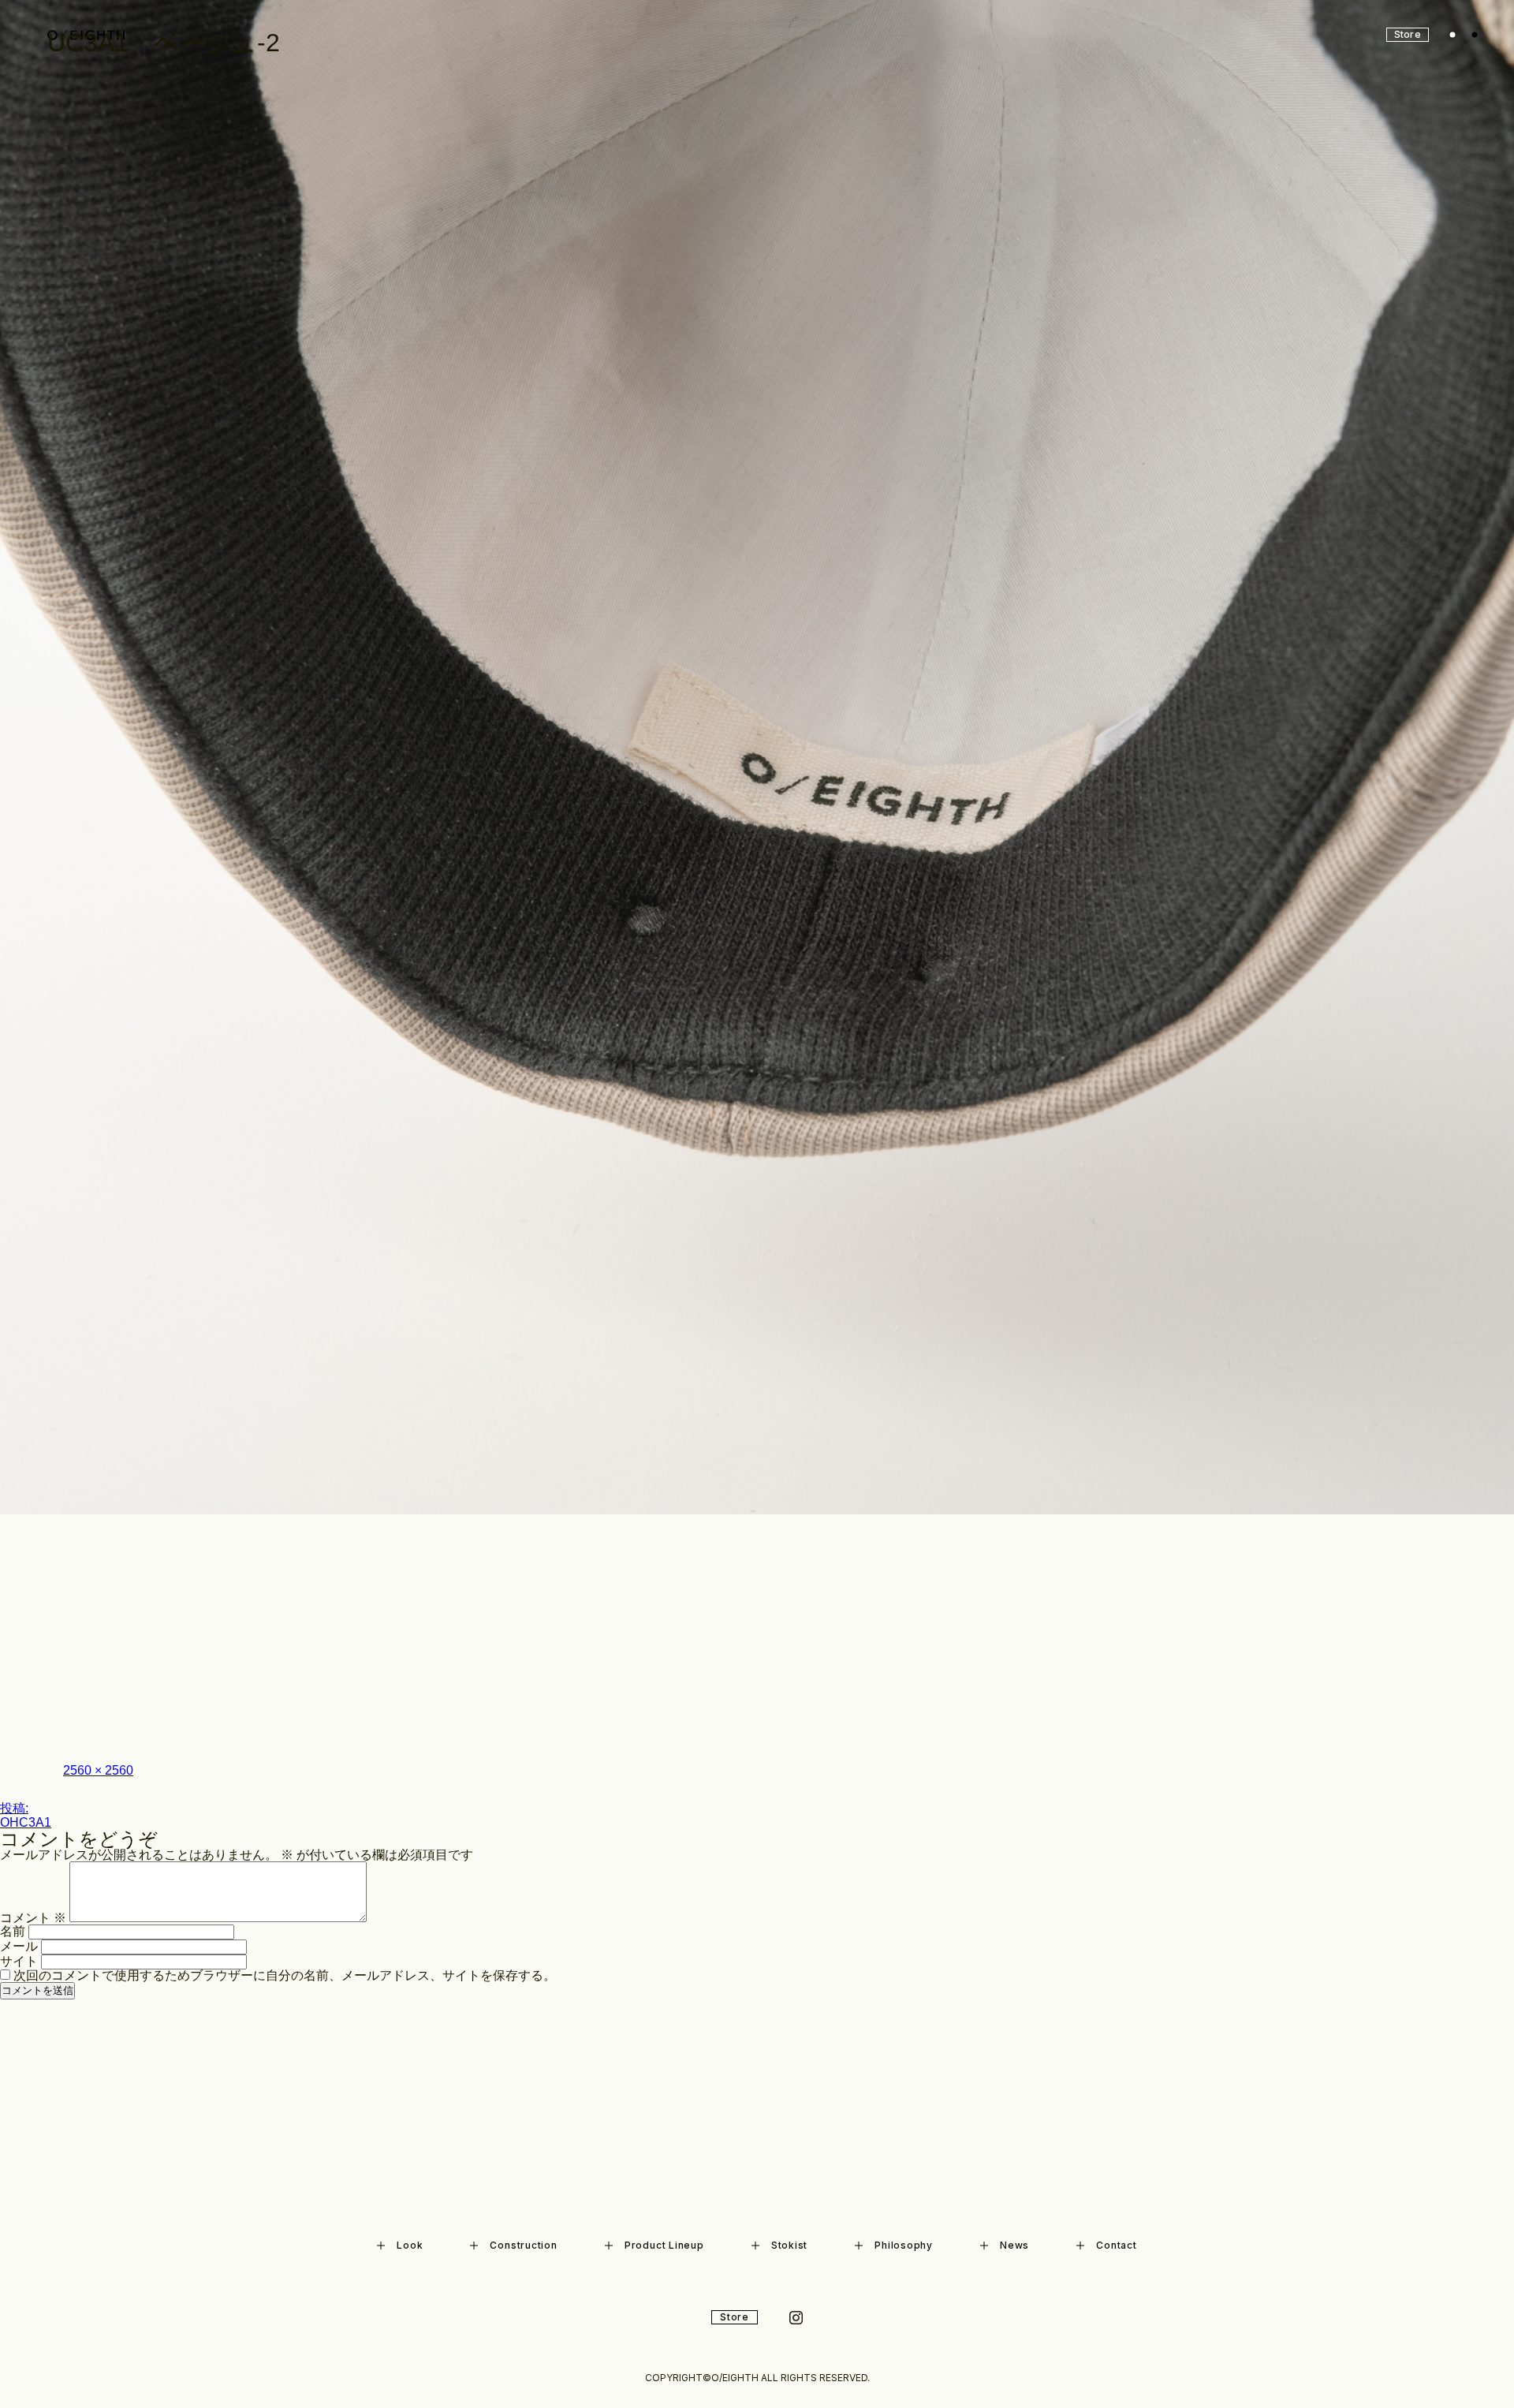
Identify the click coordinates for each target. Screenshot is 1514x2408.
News (1014, 2245)
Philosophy (904, 2245)
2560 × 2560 (98, 1770)
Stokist (789, 2245)
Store (735, 2317)
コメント (33, 1918)
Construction (523, 2245)
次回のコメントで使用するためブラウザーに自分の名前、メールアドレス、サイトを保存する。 (285, 1975)
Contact (1116, 2245)
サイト (19, 1961)
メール (19, 1946)
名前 (13, 1931)
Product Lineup (664, 2245)
